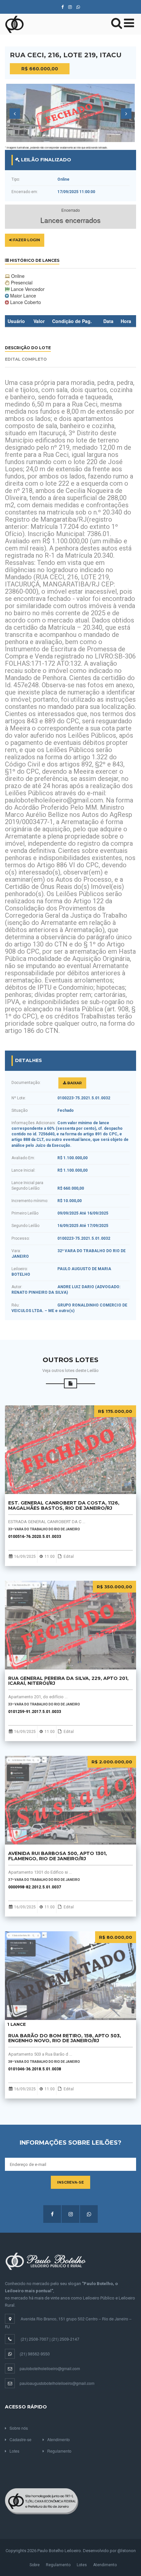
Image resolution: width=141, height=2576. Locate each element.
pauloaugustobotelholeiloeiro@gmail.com (57, 2383)
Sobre (35, 2565)
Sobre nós (19, 2428)
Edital (69, 1557)
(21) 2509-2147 (65, 2339)
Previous (15, 114)
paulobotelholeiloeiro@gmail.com (50, 2368)
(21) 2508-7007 (35, 2339)
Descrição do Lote (28, 348)
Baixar (74, 1083)
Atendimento (59, 2439)
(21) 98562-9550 (35, 2354)
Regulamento (59, 2451)
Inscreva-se (70, 2182)
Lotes (14, 2451)
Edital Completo (26, 359)
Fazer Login (26, 240)
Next (126, 114)
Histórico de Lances (34, 260)
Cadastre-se (20, 2439)
